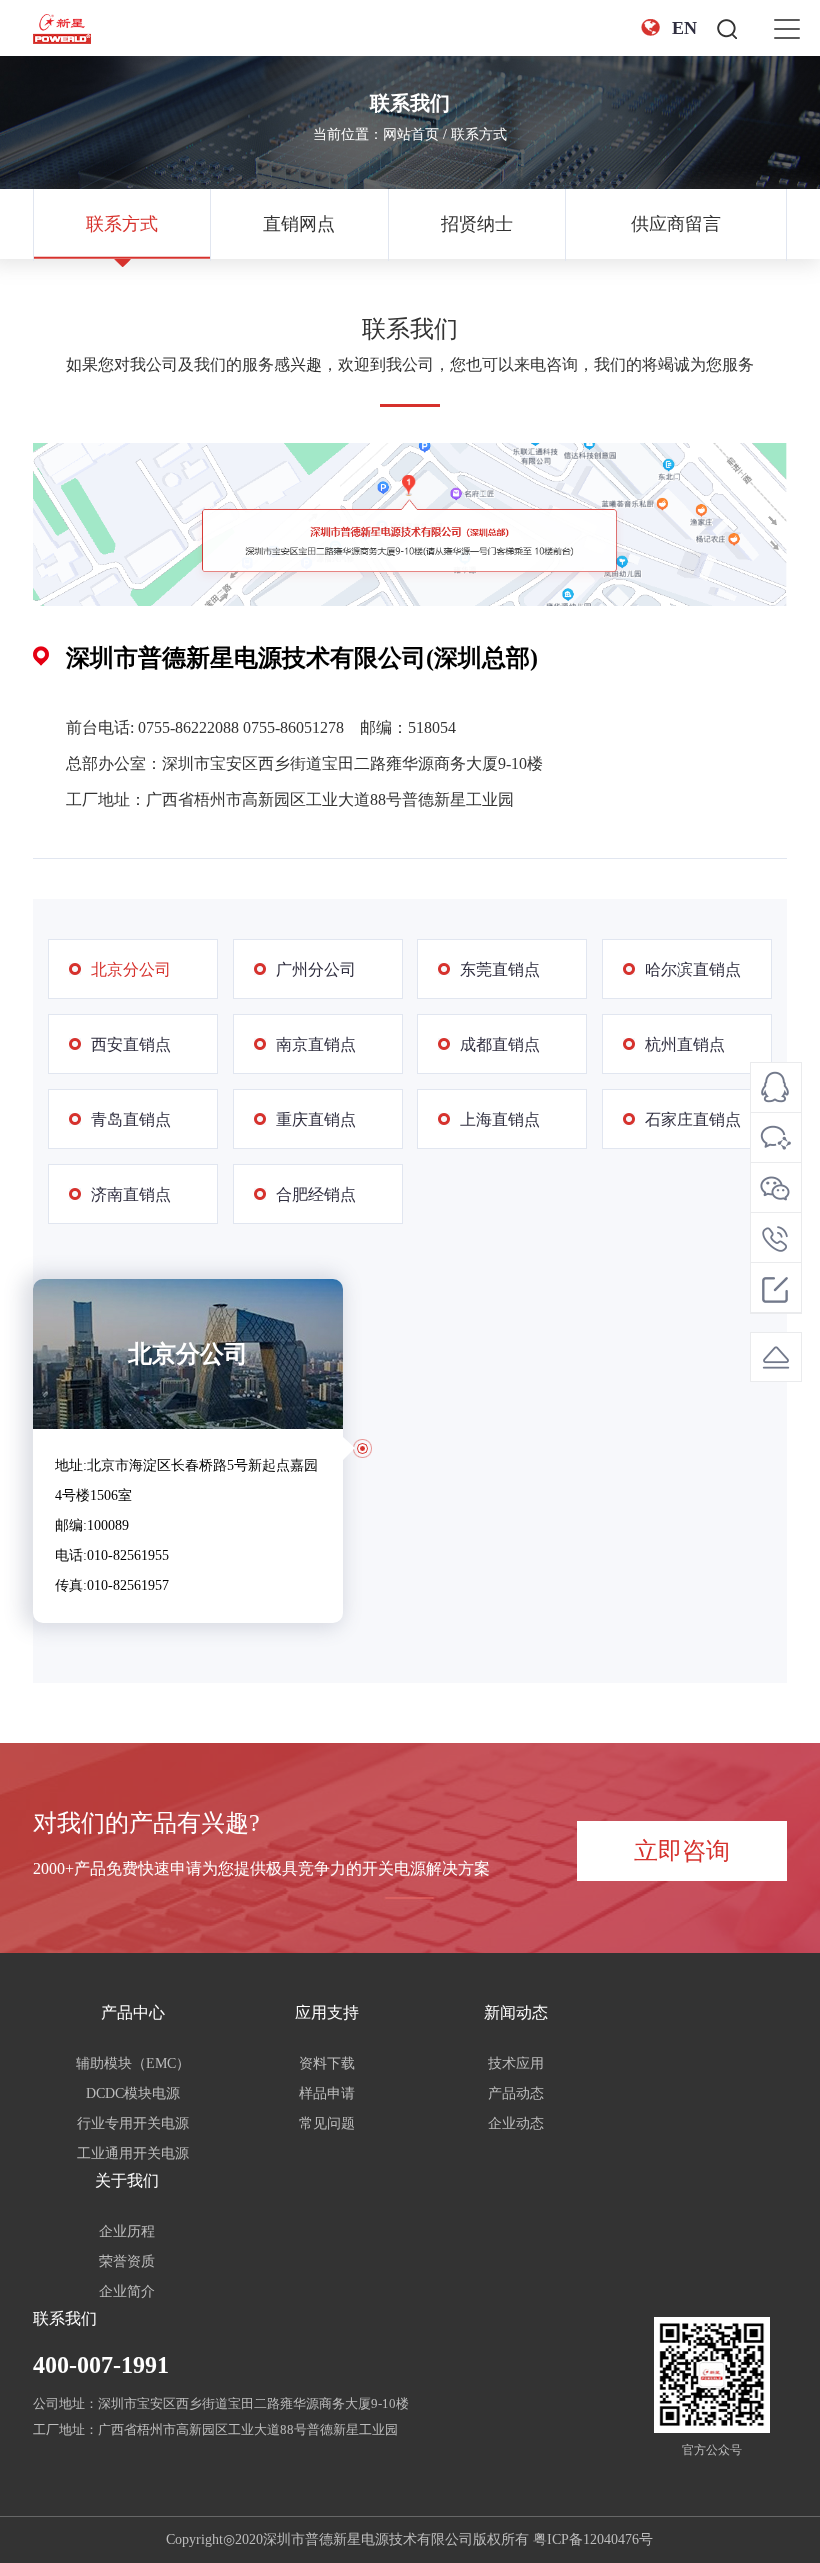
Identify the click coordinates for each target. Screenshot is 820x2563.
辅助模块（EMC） (133, 2063)
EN (684, 28)
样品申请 (327, 2093)
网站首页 (411, 134)
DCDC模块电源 (133, 2093)
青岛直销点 (131, 1119)
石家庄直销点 (693, 1119)
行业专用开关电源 (133, 2123)
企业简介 (127, 2291)
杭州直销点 (685, 1044)
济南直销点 (131, 1194)
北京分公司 (131, 969)
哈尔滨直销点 (693, 969)
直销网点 (299, 224)
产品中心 (133, 2012)
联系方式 (479, 134)
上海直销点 (500, 1119)
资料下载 (327, 2063)
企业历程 (127, 2231)
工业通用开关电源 (133, 2153)
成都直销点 (500, 1044)
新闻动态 (516, 2012)
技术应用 (516, 2063)
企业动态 (516, 2123)
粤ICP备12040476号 (593, 2539)
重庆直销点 (316, 1119)
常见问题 (327, 2123)
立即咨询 (682, 1851)
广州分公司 (316, 969)
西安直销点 (131, 1044)
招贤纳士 (477, 224)
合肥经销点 (316, 1194)
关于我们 (127, 2180)
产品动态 (516, 2093)
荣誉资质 (127, 2261)
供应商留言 (676, 224)
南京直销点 (316, 1044)
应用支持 (327, 2012)
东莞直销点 (500, 969)
